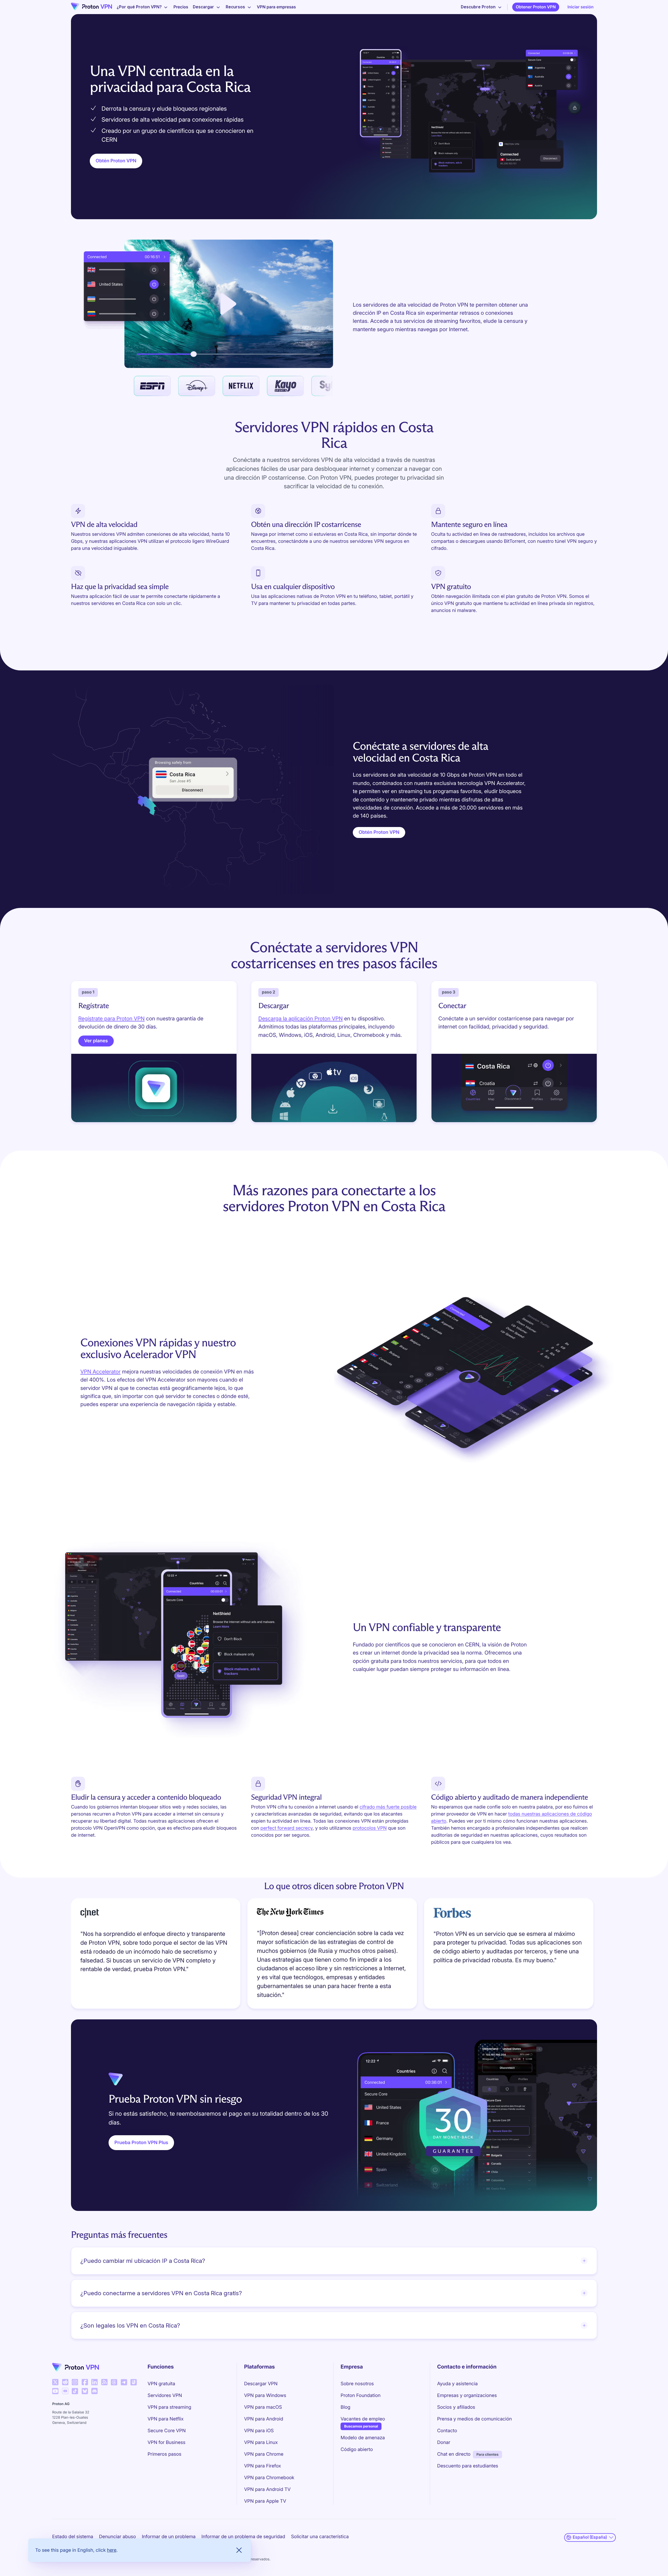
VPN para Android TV (267, 2489)
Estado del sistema (73, 2537)
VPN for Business (167, 2443)
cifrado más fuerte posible (388, 1807)
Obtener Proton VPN (536, 7)
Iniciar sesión (581, 7)
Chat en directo (454, 2454)
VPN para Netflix (166, 2419)
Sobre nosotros (357, 2384)
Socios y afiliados (456, 2407)
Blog (345, 2407)
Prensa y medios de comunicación (474, 2419)
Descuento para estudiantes (468, 2466)
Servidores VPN (165, 2396)
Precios (181, 7)
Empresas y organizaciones (467, 2396)
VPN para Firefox (262, 2466)
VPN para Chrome (264, 2454)
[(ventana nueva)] (55, 2382)
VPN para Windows (265, 2396)
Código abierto (357, 2450)
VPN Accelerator (100, 1372)
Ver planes (96, 1041)
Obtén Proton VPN (116, 161)
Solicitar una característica (320, 2537)
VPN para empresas (276, 7)
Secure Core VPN (167, 2431)
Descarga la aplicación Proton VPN (300, 1018)
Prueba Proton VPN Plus (141, 2143)
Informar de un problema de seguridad (243, 2537)
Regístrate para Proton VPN (111, 1018)
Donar (444, 2443)
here (112, 2550)
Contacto (447, 2431)
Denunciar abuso (117, 2537)
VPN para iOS (259, 2431)
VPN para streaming (169, 2407)
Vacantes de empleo (363, 2419)
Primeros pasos (165, 2454)
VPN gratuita (162, 2384)
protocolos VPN (370, 1828)
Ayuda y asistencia (457, 2384)
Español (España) (590, 2537)
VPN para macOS (263, 2407)
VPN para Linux (261, 2443)
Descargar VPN (261, 2384)
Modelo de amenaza (363, 2438)
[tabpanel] (334, 1955)
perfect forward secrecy (287, 1828)
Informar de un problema (169, 2537)
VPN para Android (264, 2419)
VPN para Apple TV (265, 2501)
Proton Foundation (360, 2396)
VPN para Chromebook (269, 2478)
